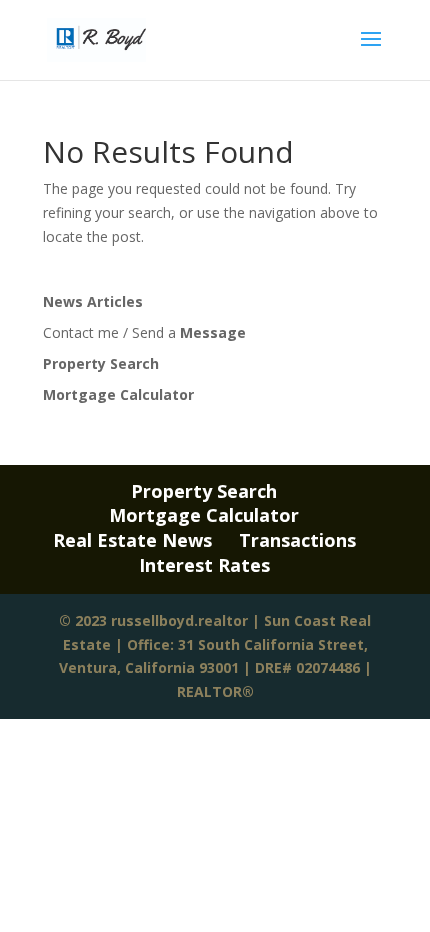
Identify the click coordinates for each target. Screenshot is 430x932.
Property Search (101, 363)
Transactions (297, 540)
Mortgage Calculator (118, 394)
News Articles (93, 301)
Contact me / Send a (144, 332)
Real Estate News (132, 540)
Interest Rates (204, 565)
